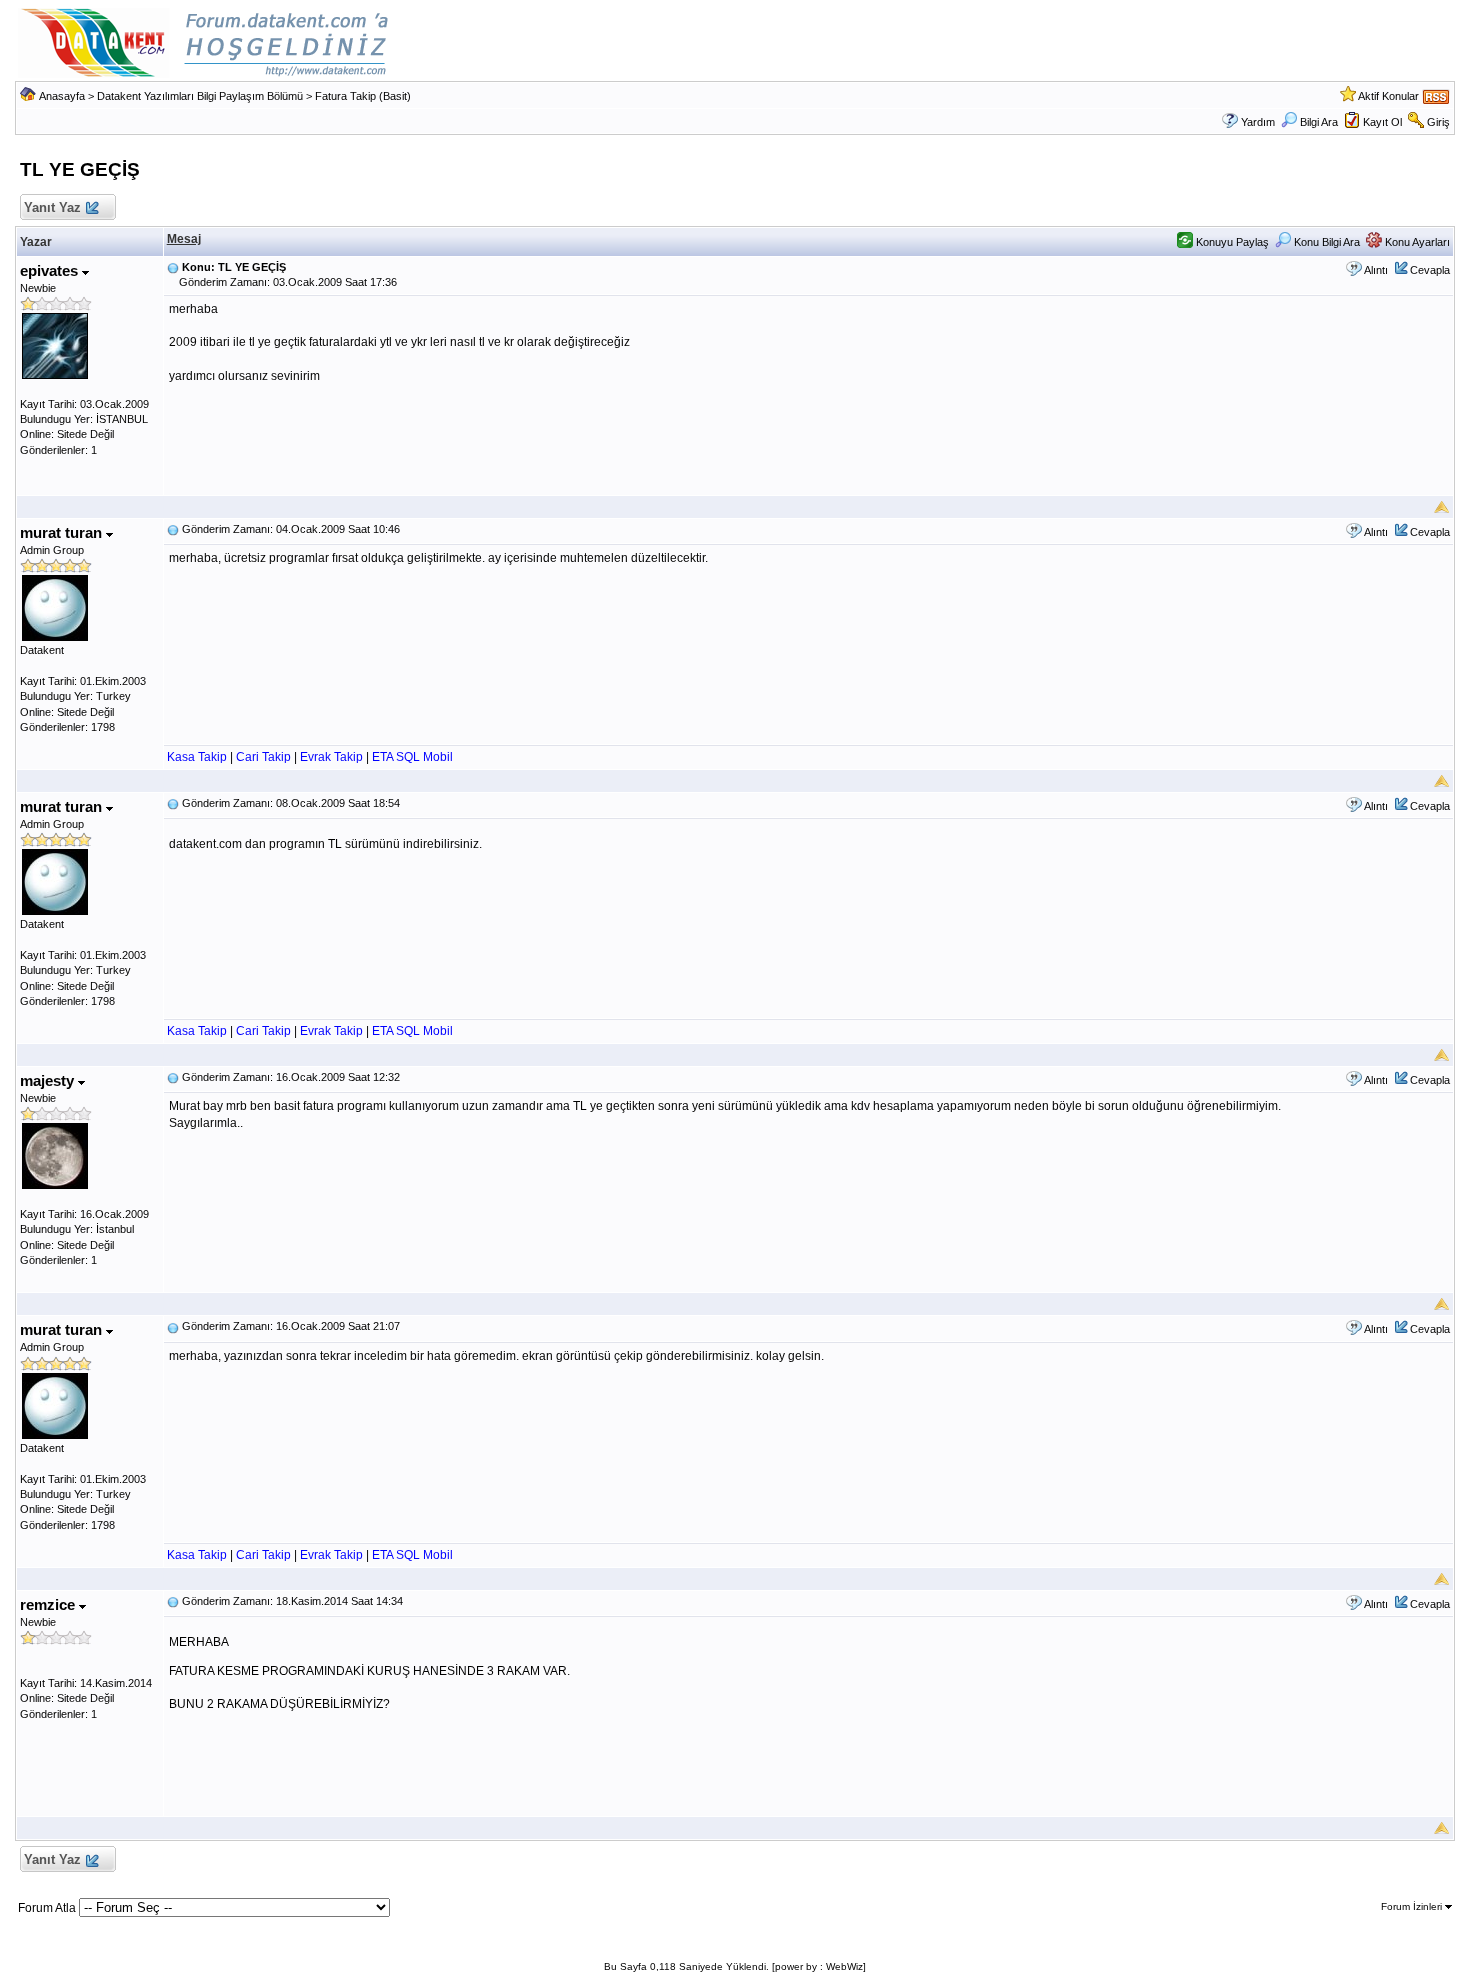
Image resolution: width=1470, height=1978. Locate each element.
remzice (49, 1604)
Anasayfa (62, 96)
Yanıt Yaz (52, 207)
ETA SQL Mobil (412, 757)
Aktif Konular (1388, 96)
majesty (49, 1080)
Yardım (1258, 122)
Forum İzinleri (1413, 1906)
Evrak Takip (331, 757)
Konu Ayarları (1416, 242)
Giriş (1438, 122)
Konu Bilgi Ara (1325, 242)
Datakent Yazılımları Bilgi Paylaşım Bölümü (200, 96)
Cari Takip (263, 757)
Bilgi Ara (1319, 122)
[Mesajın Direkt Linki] (173, 267)
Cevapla (1430, 270)
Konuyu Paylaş (1231, 242)
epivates (51, 270)
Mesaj (184, 239)
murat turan (63, 532)
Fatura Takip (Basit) (363, 96)
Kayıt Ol (1382, 122)
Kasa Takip (197, 757)
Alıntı (1376, 270)
